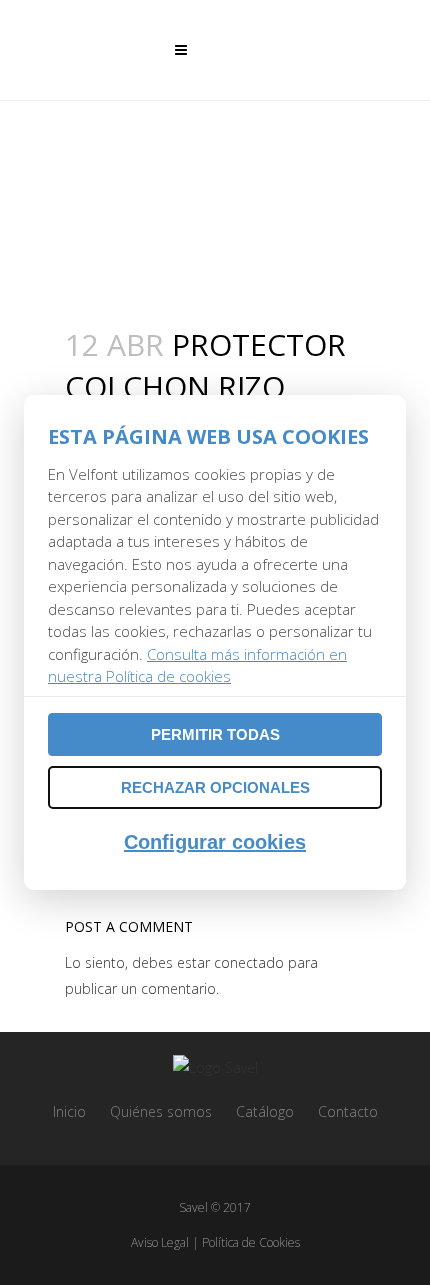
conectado (249, 962)
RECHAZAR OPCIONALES (215, 787)
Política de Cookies (251, 1242)
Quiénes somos (161, 1111)
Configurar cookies (215, 842)
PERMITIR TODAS (215, 734)
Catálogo (265, 1111)
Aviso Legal (160, 1242)
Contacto (348, 1111)
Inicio (69, 1111)
